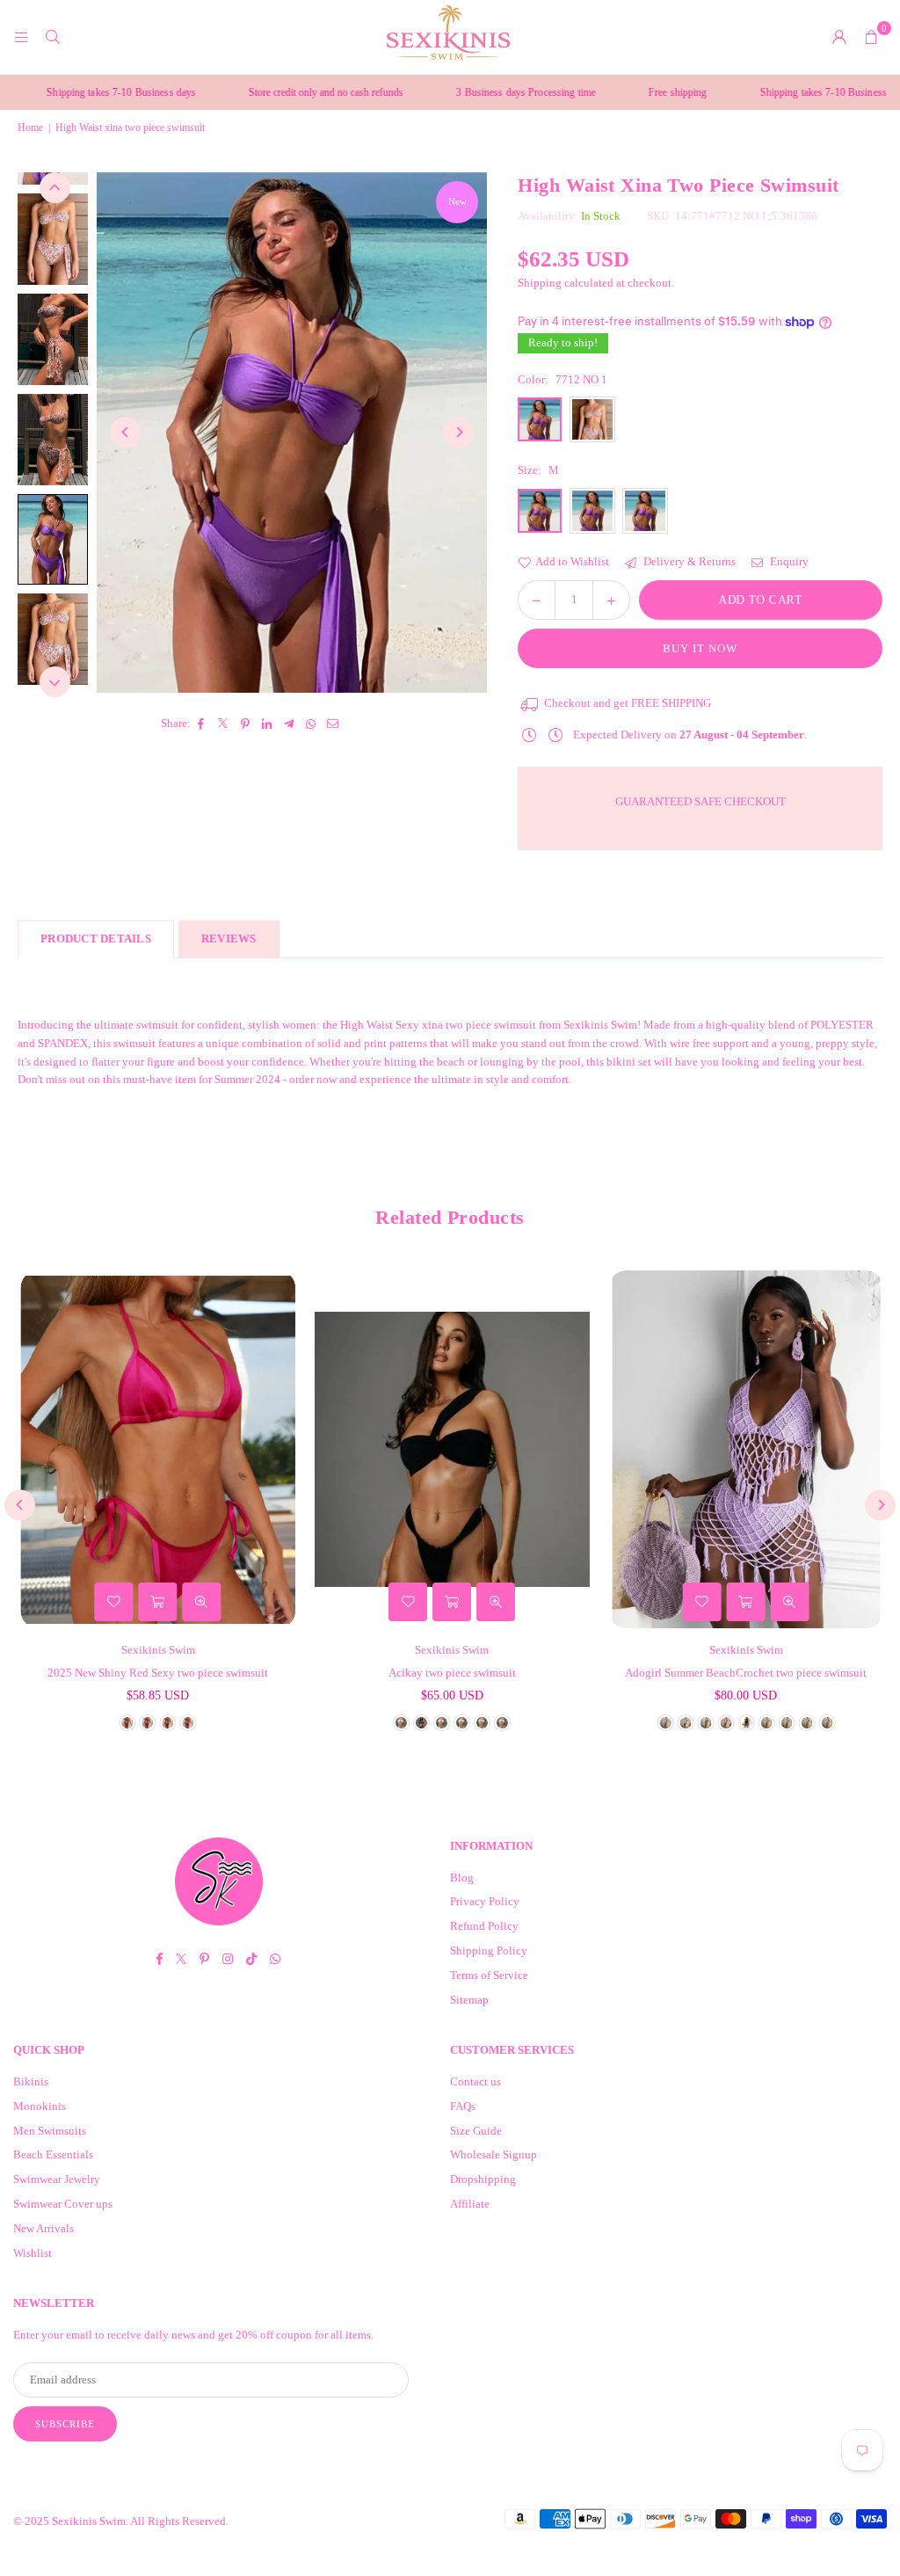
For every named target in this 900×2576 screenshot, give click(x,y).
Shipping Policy (489, 1950)
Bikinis (31, 2081)
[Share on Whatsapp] (312, 724)
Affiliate (470, 2204)
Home (30, 127)
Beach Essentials (53, 2154)
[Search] (53, 36)
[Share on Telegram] (290, 724)
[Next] (458, 432)
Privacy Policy (485, 1901)
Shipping (540, 283)
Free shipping (615, 92)
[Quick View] (200, 1602)
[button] (871, 37)
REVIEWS (229, 939)
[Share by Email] (334, 724)
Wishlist (33, 2253)
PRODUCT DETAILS (96, 939)
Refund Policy (484, 1926)
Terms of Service (489, 1975)
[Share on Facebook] (202, 724)
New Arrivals (44, 2228)
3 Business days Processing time (463, 92)
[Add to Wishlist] (112, 1602)
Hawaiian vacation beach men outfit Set (192, 2528)
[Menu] (21, 36)
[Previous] (125, 432)
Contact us (475, 2081)
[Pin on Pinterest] (246, 724)
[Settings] (839, 37)
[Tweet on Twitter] (224, 724)
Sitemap (469, 2000)
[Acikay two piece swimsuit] (450, 1449)
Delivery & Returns (688, 561)
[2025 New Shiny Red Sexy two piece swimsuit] (156, 1449)
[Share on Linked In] (268, 724)
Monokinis (40, 2106)
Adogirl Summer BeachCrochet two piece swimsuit (744, 1673)
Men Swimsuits (50, 2131)
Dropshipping (483, 2179)
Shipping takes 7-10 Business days (771, 92)
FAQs (463, 2106)
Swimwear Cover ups (63, 2204)
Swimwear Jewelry (57, 2179)
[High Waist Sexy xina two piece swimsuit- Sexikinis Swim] (53, 239)
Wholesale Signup (494, 2154)
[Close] (290, 2503)
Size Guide (476, 2131)
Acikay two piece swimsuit (450, 1673)
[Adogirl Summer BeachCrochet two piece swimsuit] (744, 1449)
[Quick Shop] (156, 1602)
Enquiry (788, 561)
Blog (462, 1877)
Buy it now (700, 648)
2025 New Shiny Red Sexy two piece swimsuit (156, 1673)
